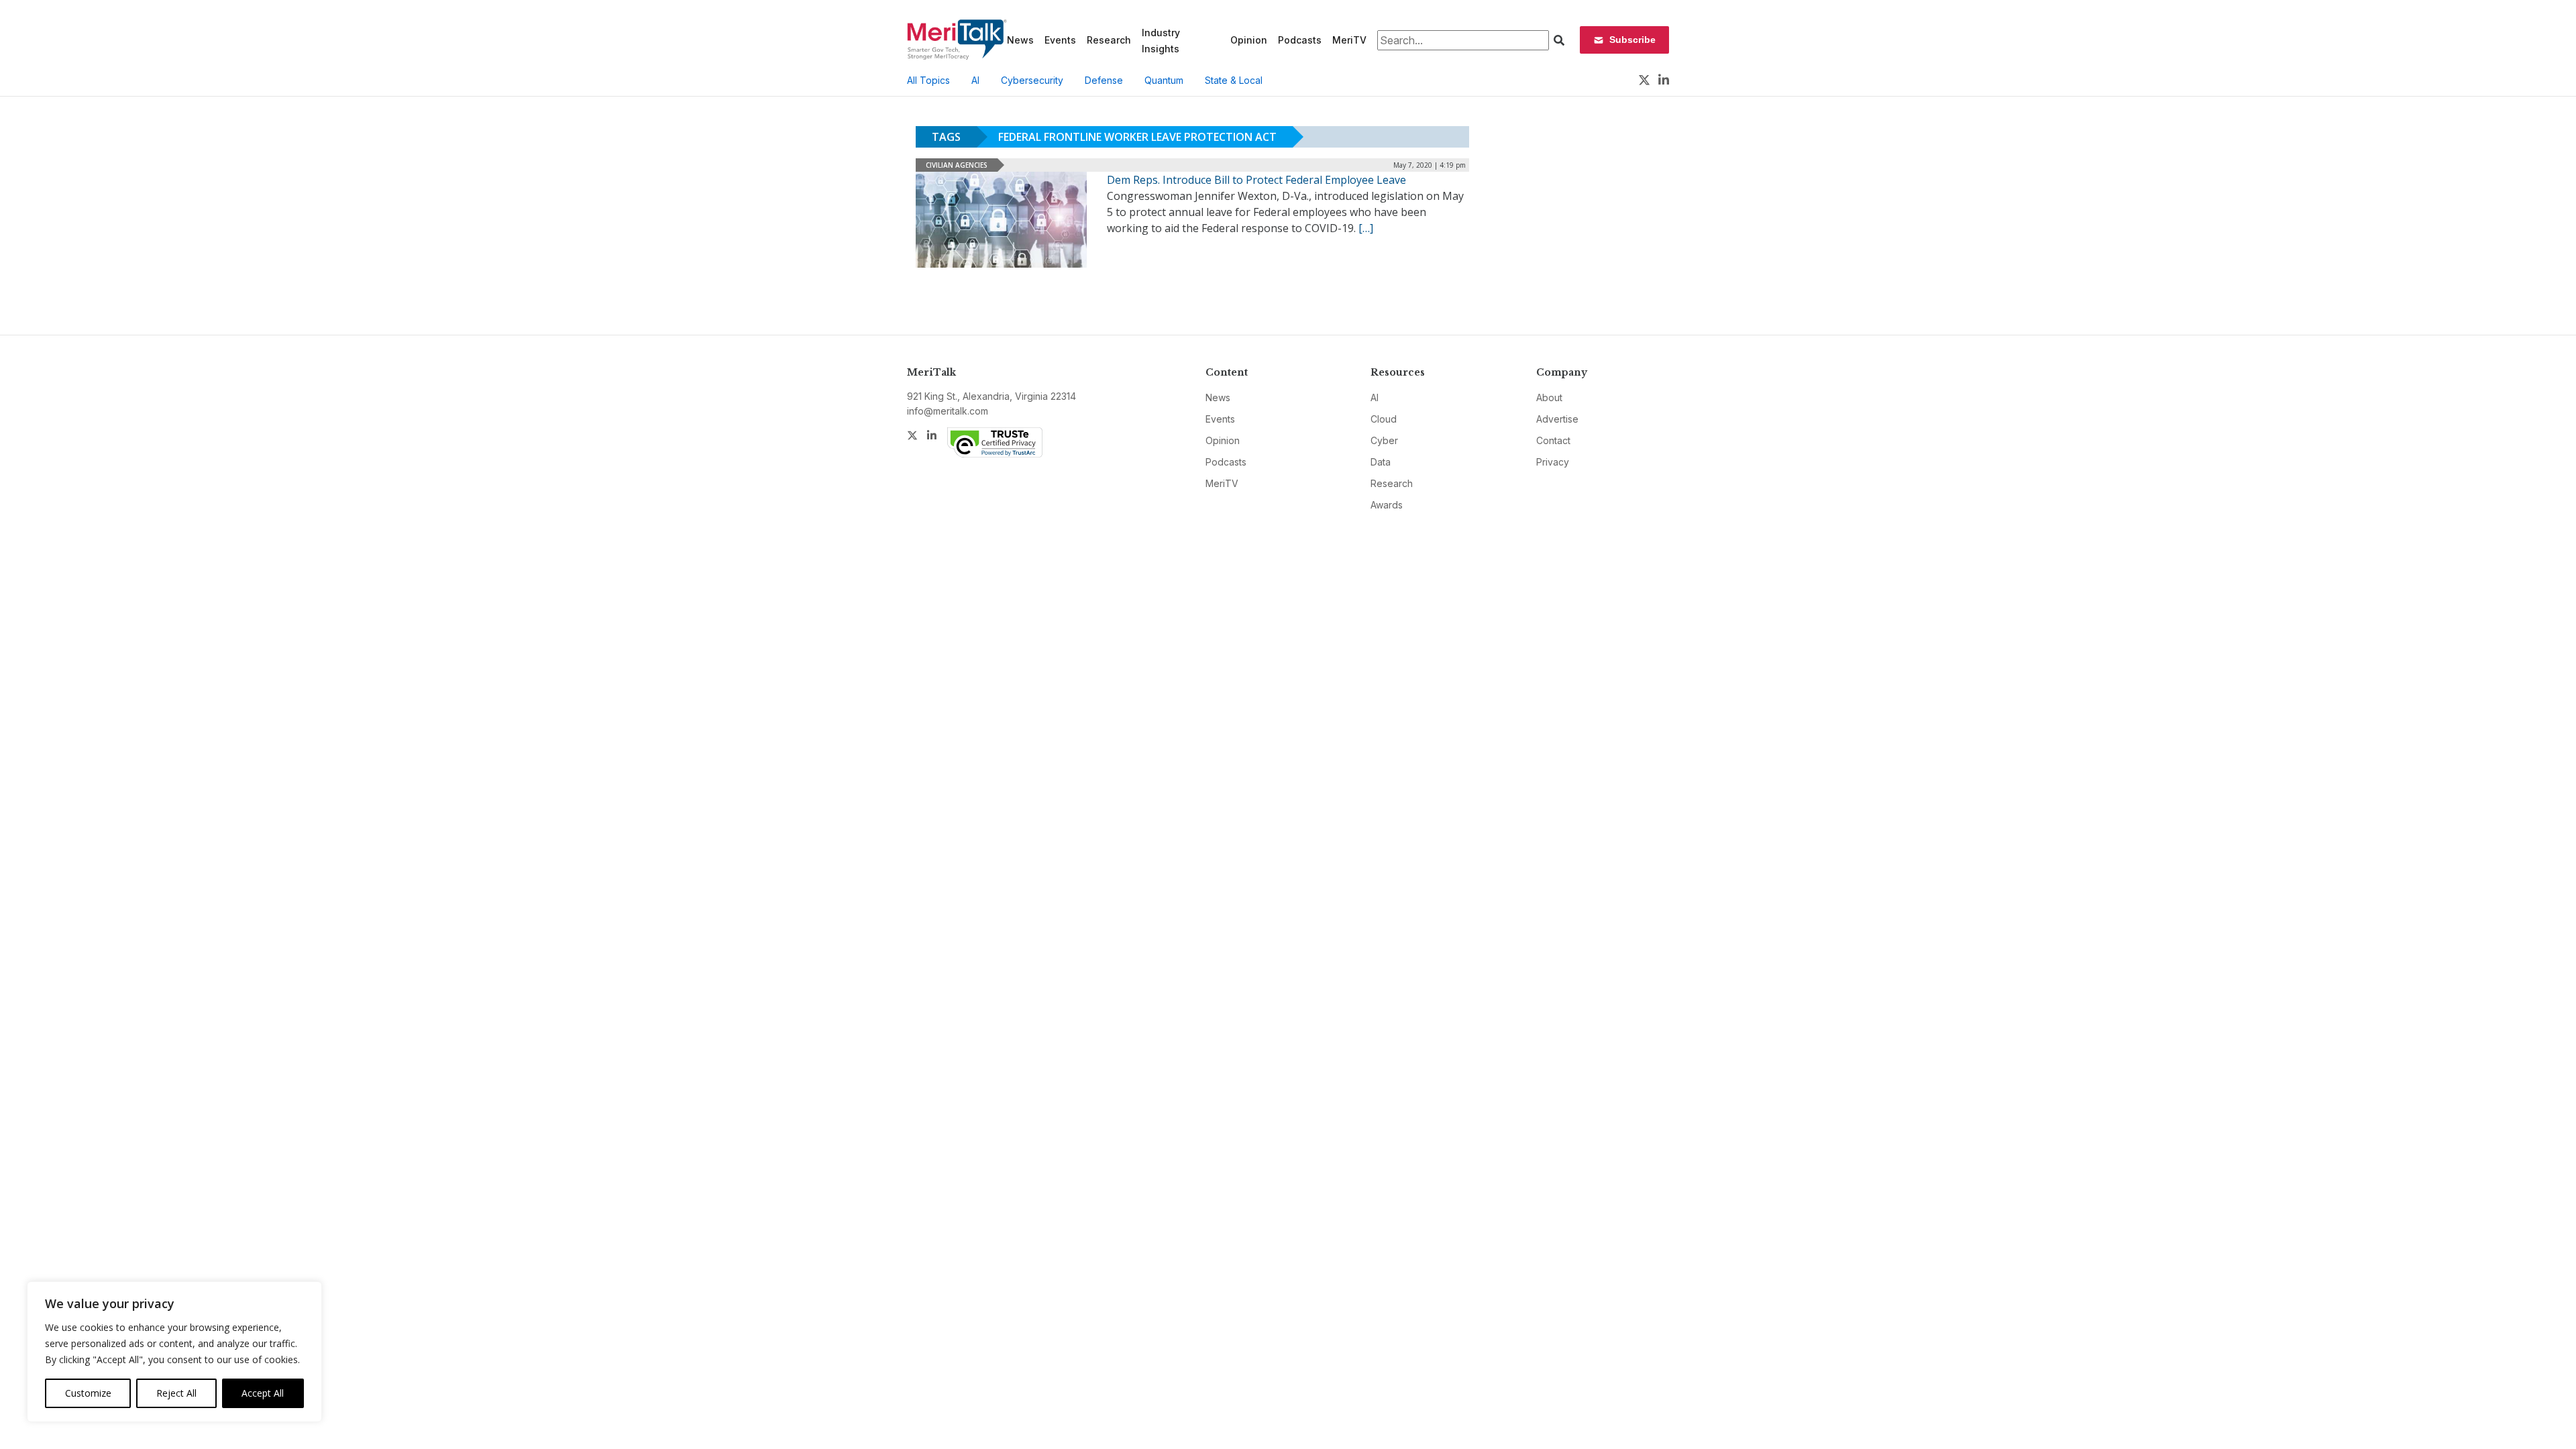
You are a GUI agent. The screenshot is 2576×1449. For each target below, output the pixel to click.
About (1549, 397)
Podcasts (1300, 40)
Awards (1387, 505)
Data (1381, 462)
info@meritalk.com (948, 411)
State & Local (1234, 80)
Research (1109, 40)
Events (1060, 40)
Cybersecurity (1032, 80)
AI (975, 80)
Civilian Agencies (957, 165)
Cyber (1384, 440)
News (1020, 40)
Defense (1104, 80)
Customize (88, 1393)
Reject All (176, 1393)
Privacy (1553, 462)
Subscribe (1632, 40)
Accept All (263, 1393)
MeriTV (1349, 40)
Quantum (1164, 80)
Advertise (1557, 419)
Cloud (1384, 419)
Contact (1553, 440)
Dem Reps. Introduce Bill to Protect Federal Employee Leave (1256, 180)
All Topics (928, 80)
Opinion (1249, 40)
